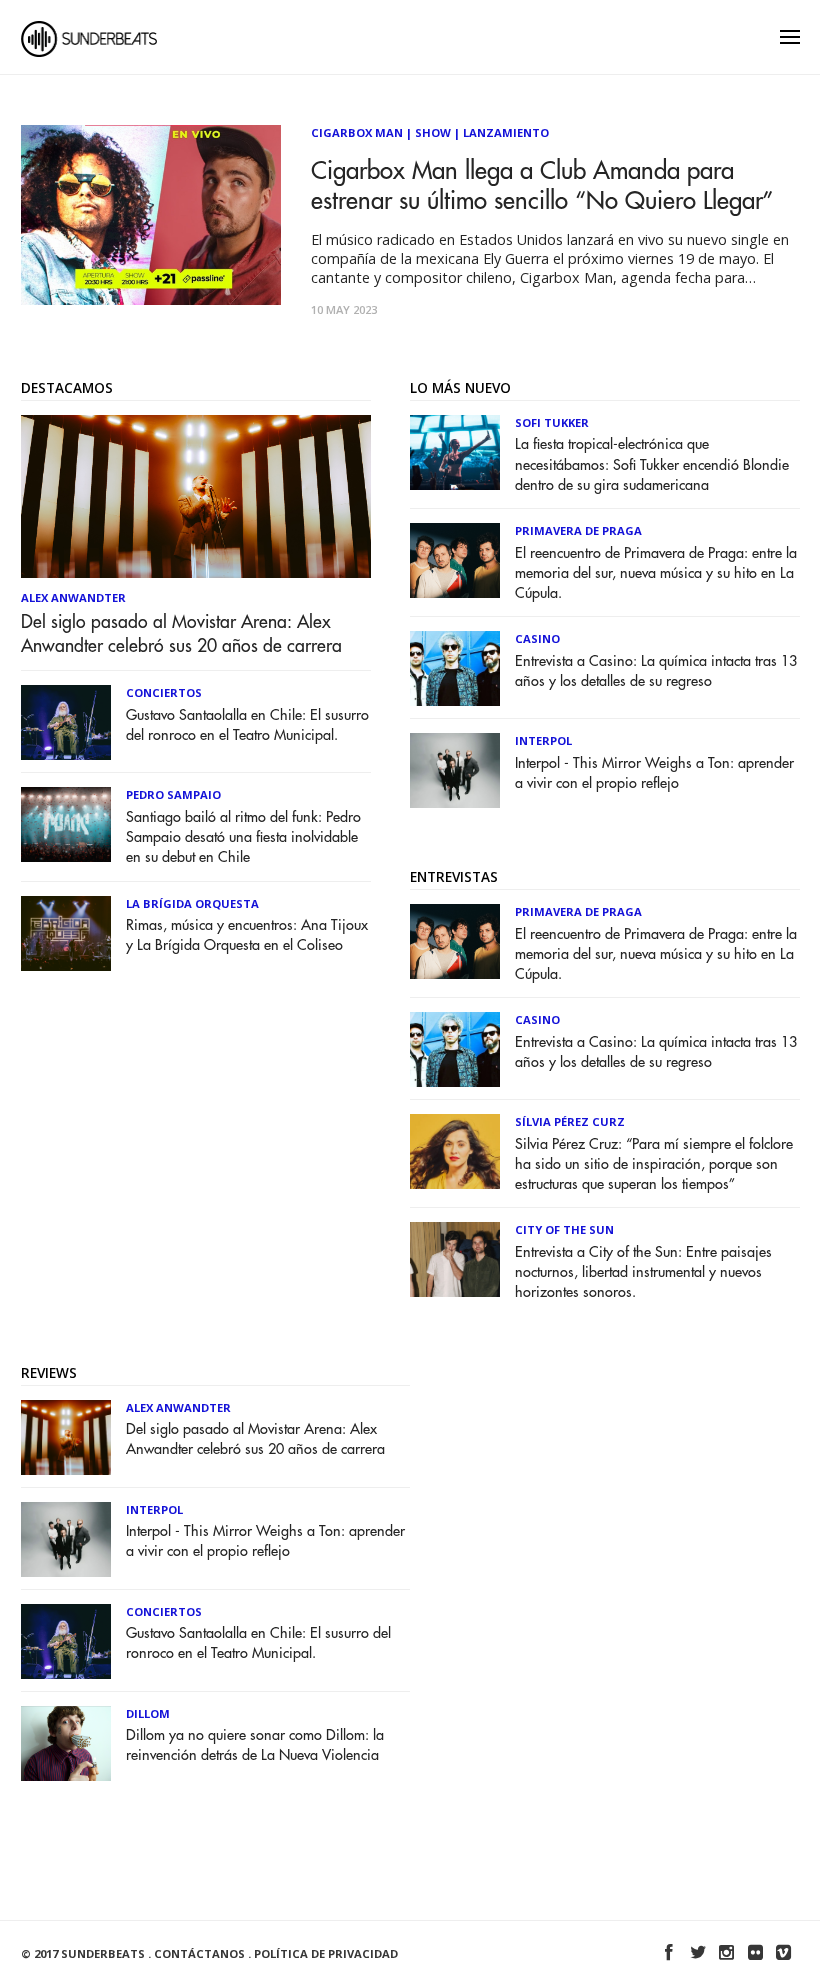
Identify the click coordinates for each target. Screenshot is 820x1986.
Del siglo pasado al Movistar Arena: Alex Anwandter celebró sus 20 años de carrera (181, 634)
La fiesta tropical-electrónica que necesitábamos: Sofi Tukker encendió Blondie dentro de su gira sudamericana (652, 464)
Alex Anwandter (73, 597)
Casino (537, 638)
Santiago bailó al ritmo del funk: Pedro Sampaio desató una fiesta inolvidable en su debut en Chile (243, 837)
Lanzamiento (506, 132)
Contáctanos (199, 1953)
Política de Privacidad (326, 1953)
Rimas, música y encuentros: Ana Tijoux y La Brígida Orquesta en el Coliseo (247, 935)
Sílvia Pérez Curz (570, 1121)
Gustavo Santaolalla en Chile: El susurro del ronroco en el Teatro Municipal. (247, 725)
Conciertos (164, 692)
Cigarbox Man (357, 132)
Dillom (148, 1713)
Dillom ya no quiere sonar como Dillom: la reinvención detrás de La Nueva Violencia (255, 1745)
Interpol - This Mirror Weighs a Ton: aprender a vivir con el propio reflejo (654, 773)
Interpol (543, 740)
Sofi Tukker (552, 422)
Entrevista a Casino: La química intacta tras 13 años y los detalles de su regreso (656, 671)
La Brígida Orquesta (192, 903)
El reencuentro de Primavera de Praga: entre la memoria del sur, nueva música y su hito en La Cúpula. (656, 573)
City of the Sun (564, 1229)
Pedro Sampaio (173, 794)
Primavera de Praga (578, 530)
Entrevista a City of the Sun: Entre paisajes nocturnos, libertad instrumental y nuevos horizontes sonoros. (643, 1272)
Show (433, 132)
